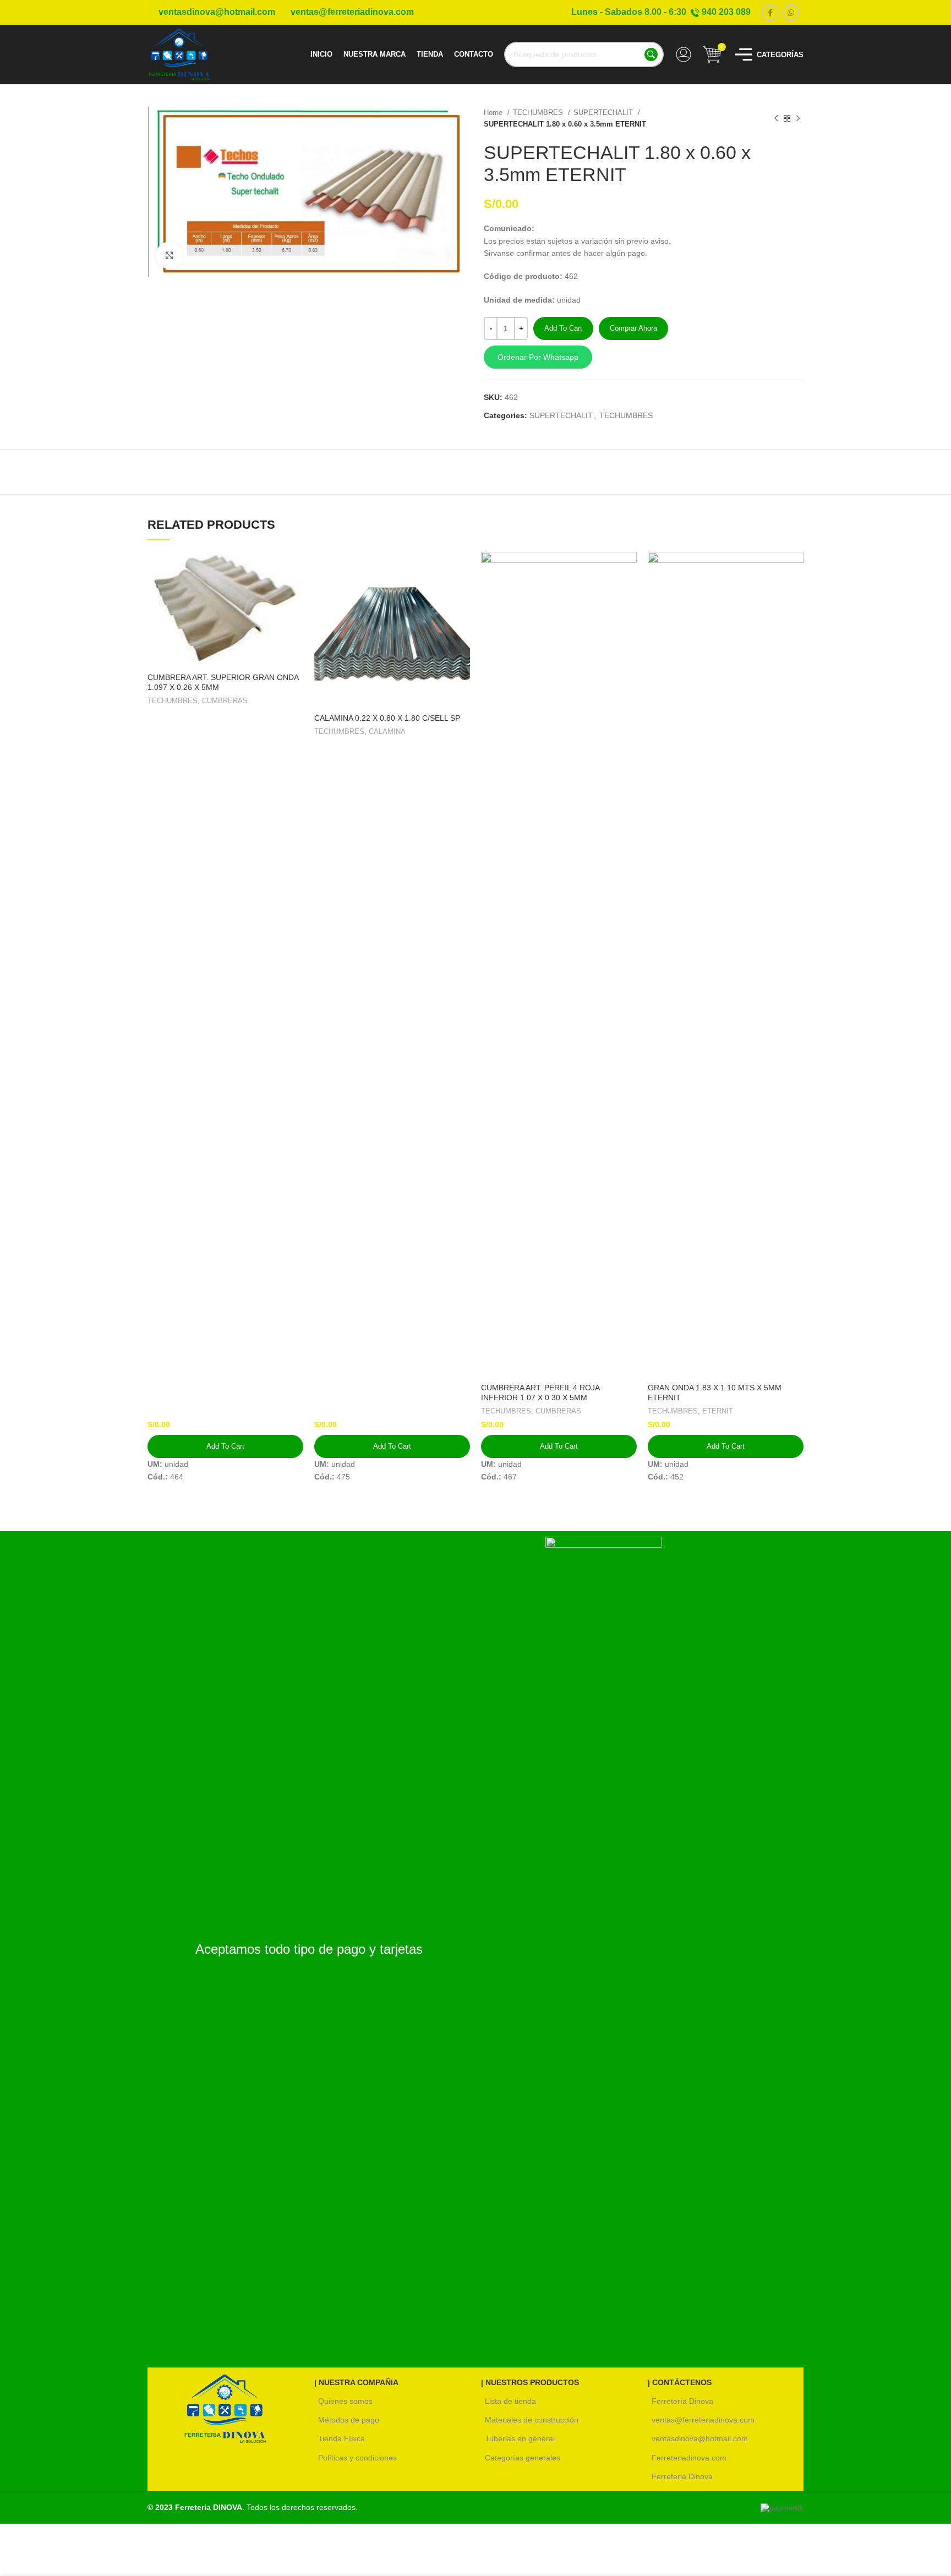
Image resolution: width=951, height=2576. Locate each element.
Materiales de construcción (532, 2420)
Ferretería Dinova (682, 2401)
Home (494, 113)
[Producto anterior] (776, 118)
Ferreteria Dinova (682, 2476)
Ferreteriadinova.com (689, 2458)
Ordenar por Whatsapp (538, 357)
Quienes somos (345, 2401)
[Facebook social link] (770, 13)
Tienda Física (341, 2438)
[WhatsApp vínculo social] (791, 13)
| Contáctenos (680, 2382)
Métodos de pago (349, 2420)
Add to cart (563, 328)
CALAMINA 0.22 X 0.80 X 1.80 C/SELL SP (387, 718)
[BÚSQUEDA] (651, 54)
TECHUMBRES (539, 113)
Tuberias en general (520, 2438)
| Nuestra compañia (356, 2382)
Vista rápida (295, 570)
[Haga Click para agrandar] (170, 255)
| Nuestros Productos (530, 2382)
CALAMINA (387, 731)
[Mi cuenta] (684, 54)
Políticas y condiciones (357, 2458)
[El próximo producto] (798, 118)
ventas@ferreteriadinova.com (703, 2420)
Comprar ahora (633, 328)
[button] (644, 357)
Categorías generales (523, 2458)
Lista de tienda (510, 2401)
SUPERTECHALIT (604, 113)
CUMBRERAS (225, 701)
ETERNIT (718, 1411)
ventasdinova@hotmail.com (700, 2438)
